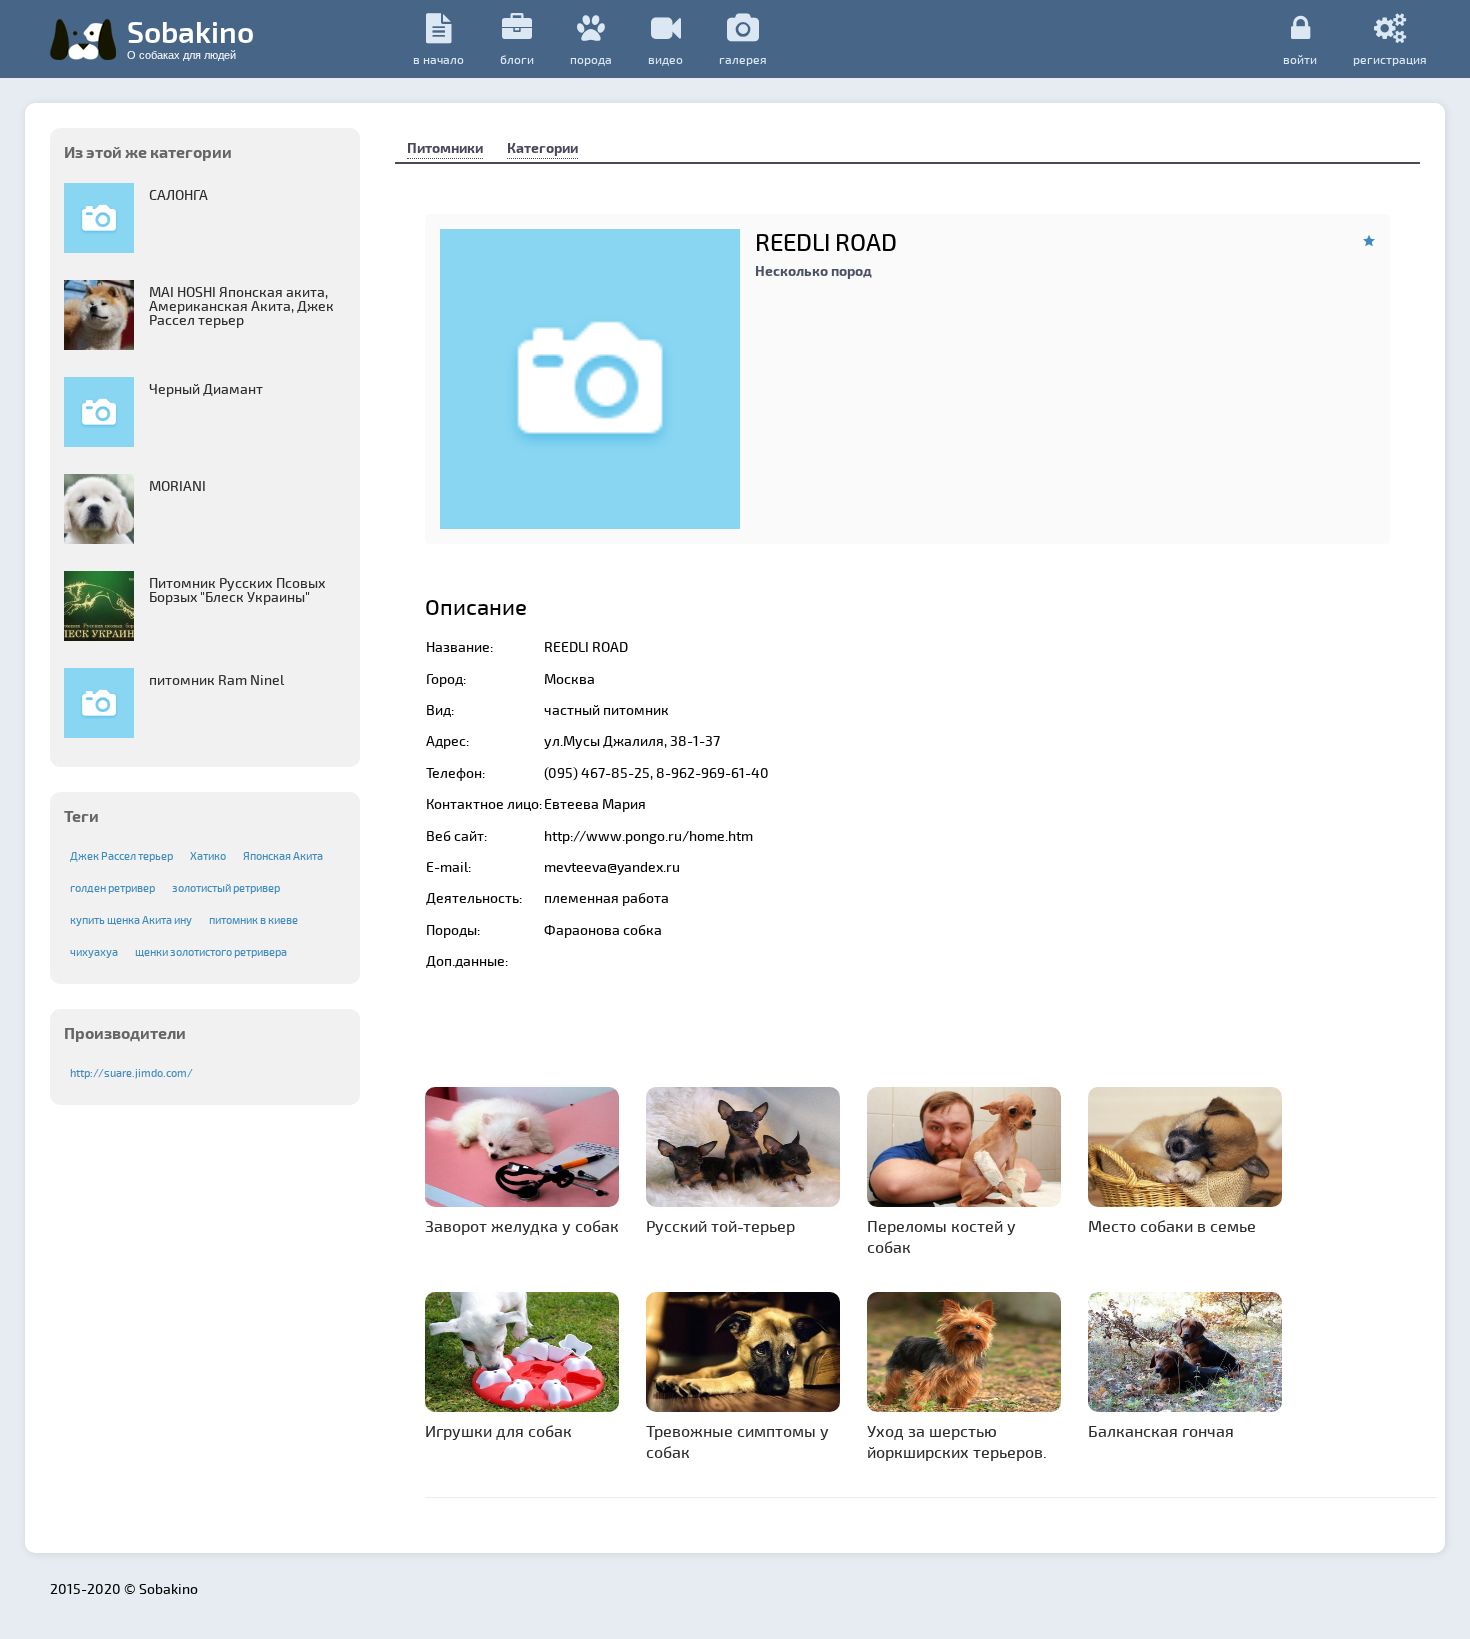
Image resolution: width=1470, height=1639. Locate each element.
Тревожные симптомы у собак (737, 1441)
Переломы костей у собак (941, 1236)
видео (665, 59)
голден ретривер (112, 887)
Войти (1300, 58)
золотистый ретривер (226, 887)
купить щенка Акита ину (131, 919)
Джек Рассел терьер (121, 855)
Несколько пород (813, 270)
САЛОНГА (178, 194)
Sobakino (190, 37)
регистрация (1390, 58)
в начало (438, 59)
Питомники (445, 147)
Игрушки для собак (498, 1430)
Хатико (208, 855)
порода (591, 59)
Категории (542, 147)
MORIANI (177, 485)
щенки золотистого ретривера (211, 951)
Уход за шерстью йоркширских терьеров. (957, 1441)
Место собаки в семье (1172, 1225)
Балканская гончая (1161, 1430)
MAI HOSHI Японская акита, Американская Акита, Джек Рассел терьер (241, 305)
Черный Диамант (206, 388)
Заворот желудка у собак (522, 1225)
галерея (743, 59)
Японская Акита (283, 855)
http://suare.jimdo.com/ (131, 1072)
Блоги (517, 59)
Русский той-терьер (720, 1225)
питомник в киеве (253, 919)
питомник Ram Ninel (216, 679)
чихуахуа (94, 951)
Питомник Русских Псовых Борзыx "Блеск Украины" (237, 589)
